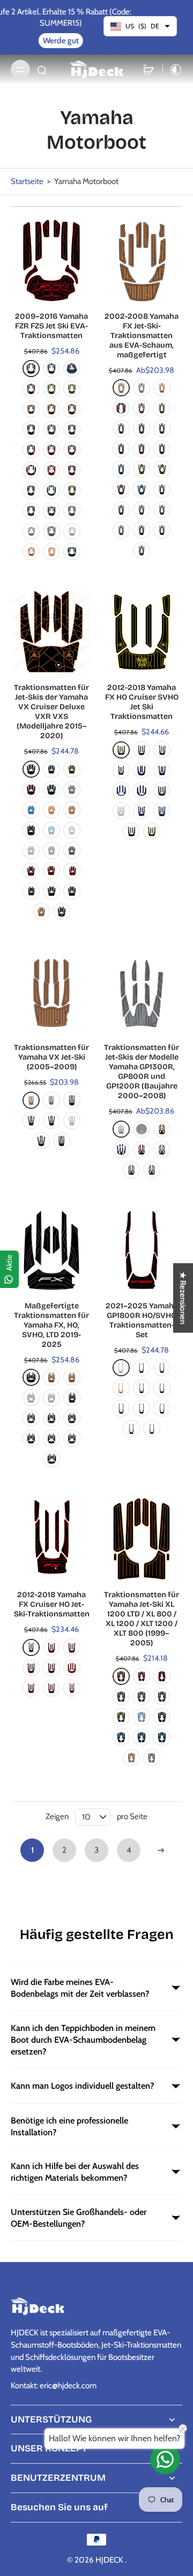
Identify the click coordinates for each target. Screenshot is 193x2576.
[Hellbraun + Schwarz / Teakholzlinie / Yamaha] (72, 1377)
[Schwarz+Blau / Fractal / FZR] (72, 369)
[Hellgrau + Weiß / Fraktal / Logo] (72, 830)
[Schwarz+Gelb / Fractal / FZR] (31, 389)
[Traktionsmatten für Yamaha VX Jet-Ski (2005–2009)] (51, 992)
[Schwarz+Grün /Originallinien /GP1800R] (142, 1388)
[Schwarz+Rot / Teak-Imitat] (142, 1676)
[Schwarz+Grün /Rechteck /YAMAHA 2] (31, 511)
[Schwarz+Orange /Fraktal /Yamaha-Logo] (162, 428)
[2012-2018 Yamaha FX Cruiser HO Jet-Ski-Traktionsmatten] (51, 1539)
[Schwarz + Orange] (162, 1129)
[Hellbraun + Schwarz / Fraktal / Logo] (72, 810)
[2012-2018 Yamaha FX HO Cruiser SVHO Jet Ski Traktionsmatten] (142, 632)
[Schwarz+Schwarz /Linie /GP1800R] (162, 1408)
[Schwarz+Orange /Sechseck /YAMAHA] (142, 550)
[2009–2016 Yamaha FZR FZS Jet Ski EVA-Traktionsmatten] (51, 260)
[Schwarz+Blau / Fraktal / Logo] (51, 769)
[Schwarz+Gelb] (162, 1149)
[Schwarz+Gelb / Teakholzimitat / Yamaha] (51, 389)
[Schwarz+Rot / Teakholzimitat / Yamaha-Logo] (51, 450)
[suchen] (42, 70)
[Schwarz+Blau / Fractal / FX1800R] (142, 811)
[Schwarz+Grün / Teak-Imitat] (162, 1717)
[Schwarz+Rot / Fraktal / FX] (72, 450)
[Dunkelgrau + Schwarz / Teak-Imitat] (152, 1758)
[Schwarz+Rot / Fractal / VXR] (31, 871)
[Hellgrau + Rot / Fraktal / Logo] (31, 850)
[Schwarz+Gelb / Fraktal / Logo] (72, 769)
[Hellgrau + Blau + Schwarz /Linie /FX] (121, 811)
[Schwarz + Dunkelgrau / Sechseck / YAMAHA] (142, 530)
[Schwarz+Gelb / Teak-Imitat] (121, 1717)
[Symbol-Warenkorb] (149, 70)
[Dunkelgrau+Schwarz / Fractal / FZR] (31, 531)
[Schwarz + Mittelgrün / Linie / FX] (72, 1438)
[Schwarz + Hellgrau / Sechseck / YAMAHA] (162, 530)
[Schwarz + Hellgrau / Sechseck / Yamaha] (162, 1697)
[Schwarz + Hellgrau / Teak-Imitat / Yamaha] (142, 1697)
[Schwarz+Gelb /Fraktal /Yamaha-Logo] (162, 408)
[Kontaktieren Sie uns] (165, 2459)
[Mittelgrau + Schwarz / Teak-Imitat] (142, 388)
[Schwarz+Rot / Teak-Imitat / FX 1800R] (51, 1688)
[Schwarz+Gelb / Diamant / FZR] (72, 389)
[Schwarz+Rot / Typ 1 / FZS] (72, 470)
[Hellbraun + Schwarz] (31, 1100)
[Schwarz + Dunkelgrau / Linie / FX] (152, 831)
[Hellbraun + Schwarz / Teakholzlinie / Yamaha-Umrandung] (51, 1377)
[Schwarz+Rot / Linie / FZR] (31, 1668)
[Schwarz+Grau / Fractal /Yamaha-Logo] (121, 428)
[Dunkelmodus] (173, 70)
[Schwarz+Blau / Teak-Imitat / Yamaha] (31, 369)
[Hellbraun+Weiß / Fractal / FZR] (51, 551)
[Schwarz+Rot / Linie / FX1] (51, 1647)
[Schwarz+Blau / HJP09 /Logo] (62, 1141)
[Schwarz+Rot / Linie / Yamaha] (72, 1647)
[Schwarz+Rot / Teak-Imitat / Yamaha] (31, 450)
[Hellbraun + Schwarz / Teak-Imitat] (121, 388)
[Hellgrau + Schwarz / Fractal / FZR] (72, 531)
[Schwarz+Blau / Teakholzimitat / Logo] (142, 1737)
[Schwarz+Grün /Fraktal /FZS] (72, 1398)
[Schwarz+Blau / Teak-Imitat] (162, 1737)
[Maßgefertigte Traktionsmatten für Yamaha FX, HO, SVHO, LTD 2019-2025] (51, 1250)
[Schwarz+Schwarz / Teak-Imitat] (72, 891)
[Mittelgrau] (121, 1129)
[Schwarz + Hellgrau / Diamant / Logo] (41, 1141)
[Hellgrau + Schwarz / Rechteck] (51, 1398)
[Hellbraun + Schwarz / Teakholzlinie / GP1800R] (121, 1388)
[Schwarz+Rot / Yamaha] (162, 1676)
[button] (183, 1298)
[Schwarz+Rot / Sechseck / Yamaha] (51, 871)
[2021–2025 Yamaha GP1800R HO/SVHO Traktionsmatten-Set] (142, 1250)
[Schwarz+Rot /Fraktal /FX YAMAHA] (121, 489)
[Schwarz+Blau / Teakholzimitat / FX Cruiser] (121, 770)
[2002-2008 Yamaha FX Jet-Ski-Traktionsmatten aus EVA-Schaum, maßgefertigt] (142, 260)
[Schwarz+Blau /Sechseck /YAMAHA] (162, 489)
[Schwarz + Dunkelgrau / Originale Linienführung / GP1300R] (142, 1408)
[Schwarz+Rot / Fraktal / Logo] (31, 789)
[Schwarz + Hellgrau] (72, 1100)
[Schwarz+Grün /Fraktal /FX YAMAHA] (162, 469)
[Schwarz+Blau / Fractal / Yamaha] (31, 830)
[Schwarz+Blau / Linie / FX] (31, 1377)
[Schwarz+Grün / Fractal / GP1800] (31, 891)
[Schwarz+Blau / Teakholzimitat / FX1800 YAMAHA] (142, 770)
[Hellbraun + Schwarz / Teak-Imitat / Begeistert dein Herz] (162, 388)
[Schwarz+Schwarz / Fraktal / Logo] (51, 891)
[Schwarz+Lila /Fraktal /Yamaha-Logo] (121, 449)
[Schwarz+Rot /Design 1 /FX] (121, 408)
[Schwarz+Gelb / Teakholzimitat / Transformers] (121, 750)
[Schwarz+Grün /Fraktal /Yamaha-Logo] (142, 428)
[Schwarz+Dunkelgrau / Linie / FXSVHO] (51, 1459)
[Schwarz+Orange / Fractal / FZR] (31, 409)
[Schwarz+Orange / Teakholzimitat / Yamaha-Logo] (72, 409)
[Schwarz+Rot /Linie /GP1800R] (162, 1368)
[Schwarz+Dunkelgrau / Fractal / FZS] (72, 430)
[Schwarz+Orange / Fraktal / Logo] (31, 769)
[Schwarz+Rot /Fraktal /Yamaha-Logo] (142, 449)
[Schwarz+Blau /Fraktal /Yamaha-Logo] (162, 449)
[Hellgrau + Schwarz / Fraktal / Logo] (51, 850)
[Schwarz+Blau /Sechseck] (121, 469)
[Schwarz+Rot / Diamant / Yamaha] (72, 1668)
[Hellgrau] (142, 1129)
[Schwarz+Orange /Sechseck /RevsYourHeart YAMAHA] (142, 408)
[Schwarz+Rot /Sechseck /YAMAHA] (121, 510)
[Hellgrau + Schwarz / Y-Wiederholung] (31, 1398)
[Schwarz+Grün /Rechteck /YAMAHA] (72, 490)
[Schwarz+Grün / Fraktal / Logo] (51, 789)
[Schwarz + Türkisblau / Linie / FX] (51, 1438)
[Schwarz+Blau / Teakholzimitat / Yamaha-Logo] (51, 369)
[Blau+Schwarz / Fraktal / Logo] (31, 810)
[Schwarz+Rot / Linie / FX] (31, 1438)
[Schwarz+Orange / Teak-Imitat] (121, 1676)
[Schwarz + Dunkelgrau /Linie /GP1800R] (152, 1429)
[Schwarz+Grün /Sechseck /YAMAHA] (142, 510)
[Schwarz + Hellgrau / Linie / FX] (131, 831)
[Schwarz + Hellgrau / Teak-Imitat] (121, 1697)
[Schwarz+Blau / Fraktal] (162, 811)
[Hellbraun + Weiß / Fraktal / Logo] (51, 810)
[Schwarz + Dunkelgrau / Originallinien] (131, 1429)
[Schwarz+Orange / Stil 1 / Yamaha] (31, 430)
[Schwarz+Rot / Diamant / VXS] (72, 871)
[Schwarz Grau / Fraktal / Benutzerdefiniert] (152, 1170)
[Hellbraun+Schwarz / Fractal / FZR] (31, 551)
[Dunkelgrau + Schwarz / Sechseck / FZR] (72, 511)
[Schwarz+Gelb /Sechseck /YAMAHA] (162, 510)
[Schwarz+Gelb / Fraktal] (142, 750)
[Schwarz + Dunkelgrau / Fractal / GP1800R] (162, 1388)
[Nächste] (161, 1850)
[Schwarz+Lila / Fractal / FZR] (51, 511)
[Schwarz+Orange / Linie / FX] (72, 1418)
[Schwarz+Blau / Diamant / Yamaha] (31, 1121)
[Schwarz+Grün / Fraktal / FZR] (31, 490)
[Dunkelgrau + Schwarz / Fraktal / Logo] (72, 850)
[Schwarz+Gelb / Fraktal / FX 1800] (162, 750)
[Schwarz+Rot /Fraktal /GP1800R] (142, 1368)
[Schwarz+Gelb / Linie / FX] (162, 791)
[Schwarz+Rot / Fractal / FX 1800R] (31, 1688)
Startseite (27, 181)
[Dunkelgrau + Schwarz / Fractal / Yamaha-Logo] (51, 531)
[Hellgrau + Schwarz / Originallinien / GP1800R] (121, 1368)
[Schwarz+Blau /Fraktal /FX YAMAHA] (142, 489)
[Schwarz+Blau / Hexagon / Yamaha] (121, 791)
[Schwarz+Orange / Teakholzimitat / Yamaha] (51, 409)
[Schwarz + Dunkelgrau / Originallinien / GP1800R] (121, 1408)
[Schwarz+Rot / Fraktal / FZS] (51, 470)
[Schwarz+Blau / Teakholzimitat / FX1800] (162, 770)
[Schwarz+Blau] (121, 1149)
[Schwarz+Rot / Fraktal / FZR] (31, 470)
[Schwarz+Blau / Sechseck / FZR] (72, 551)
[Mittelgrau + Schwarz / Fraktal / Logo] (72, 789)
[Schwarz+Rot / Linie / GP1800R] (72, 1688)
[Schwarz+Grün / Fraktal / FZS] (51, 490)
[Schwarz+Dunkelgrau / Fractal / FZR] (51, 430)
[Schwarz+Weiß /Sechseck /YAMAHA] (121, 530)
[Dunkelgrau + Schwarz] (51, 1100)
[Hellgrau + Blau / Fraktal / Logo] (51, 830)
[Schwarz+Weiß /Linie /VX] (62, 911)
